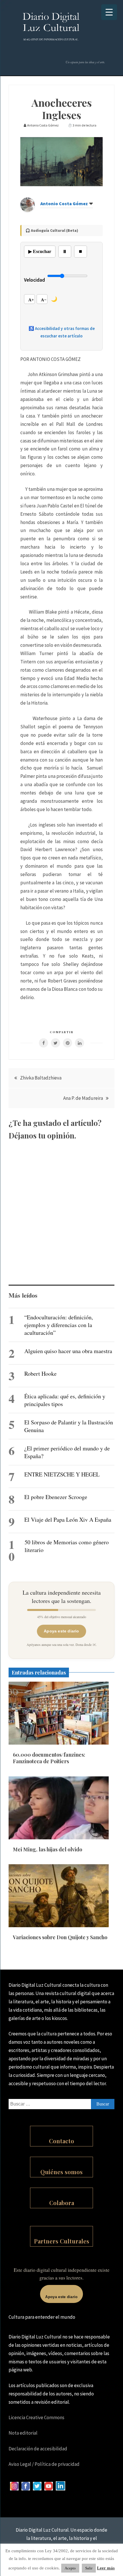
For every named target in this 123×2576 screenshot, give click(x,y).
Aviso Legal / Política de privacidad (44, 2464)
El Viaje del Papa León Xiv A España (68, 1520)
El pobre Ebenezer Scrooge (56, 1497)
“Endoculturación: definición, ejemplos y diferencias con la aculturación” (59, 1325)
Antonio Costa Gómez (64, 203)
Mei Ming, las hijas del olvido (47, 1849)
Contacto (61, 2141)
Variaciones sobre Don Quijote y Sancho (60, 1937)
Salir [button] (89, 2568)
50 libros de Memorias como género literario (67, 1546)
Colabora (62, 2203)
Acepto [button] (70, 2568)
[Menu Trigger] (109, 12)
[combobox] (61, 2104)
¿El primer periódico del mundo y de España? (67, 1452)
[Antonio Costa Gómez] (27, 210)
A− (44, 300)
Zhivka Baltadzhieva (41, 1078)
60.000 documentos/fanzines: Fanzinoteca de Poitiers (49, 1758)
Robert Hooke (40, 1374)
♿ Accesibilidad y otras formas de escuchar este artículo (62, 332)
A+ (31, 300)
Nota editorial (23, 2433)
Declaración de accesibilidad (38, 2449)
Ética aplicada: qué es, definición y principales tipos (65, 1400)
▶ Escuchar (40, 251)
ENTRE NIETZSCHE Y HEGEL (62, 1474)
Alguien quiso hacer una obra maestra (68, 1351)
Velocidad (34, 280)
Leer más (106, 2568)
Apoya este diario (61, 1631)
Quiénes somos (61, 2172)
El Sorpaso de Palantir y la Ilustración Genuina (69, 1426)
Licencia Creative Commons (36, 2417)
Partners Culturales (62, 2241)
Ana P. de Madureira (83, 1098)
